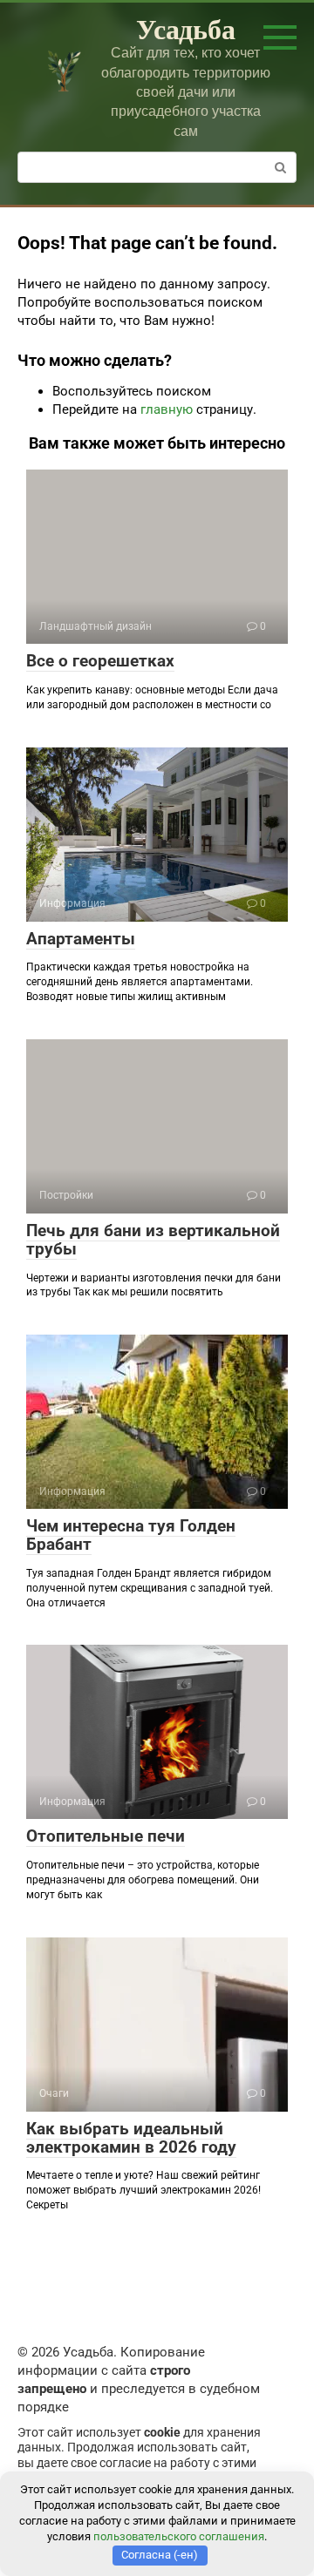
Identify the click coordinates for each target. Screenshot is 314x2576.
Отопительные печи (106, 1836)
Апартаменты (81, 939)
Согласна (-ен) (160, 2555)
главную (167, 409)
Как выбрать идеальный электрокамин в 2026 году (131, 2138)
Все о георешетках (100, 661)
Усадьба (185, 28)
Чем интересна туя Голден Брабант (131, 1535)
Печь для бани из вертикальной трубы (153, 1240)
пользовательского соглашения (179, 2536)
